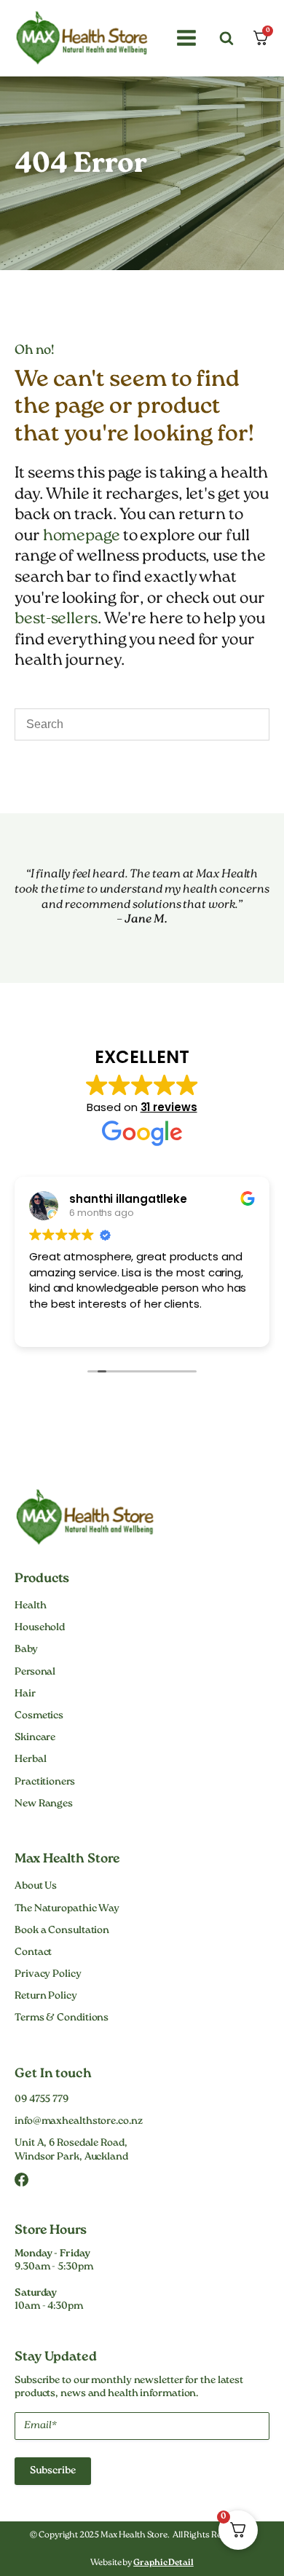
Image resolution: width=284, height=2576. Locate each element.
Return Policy (46, 1996)
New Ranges (44, 1804)
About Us (36, 1886)
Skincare (35, 1738)
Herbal (30, 1760)
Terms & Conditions (62, 2018)
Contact (33, 1953)
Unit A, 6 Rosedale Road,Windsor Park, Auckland (71, 2150)
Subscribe (53, 2471)
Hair (25, 1694)
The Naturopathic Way (67, 1909)
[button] (185, 38)
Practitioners (45, 1782)
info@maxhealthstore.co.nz (79, 2122)
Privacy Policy (48, 1975)
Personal (35, 1672)
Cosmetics (39, 1716)
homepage (82, 536)
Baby (26, 1650)
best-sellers (56, 619)
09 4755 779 (42, 2100)
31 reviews (169, 1107)
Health (30, 1606)
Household (40, 1628)
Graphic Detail (163, 2563)
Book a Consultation (62, 1931)
